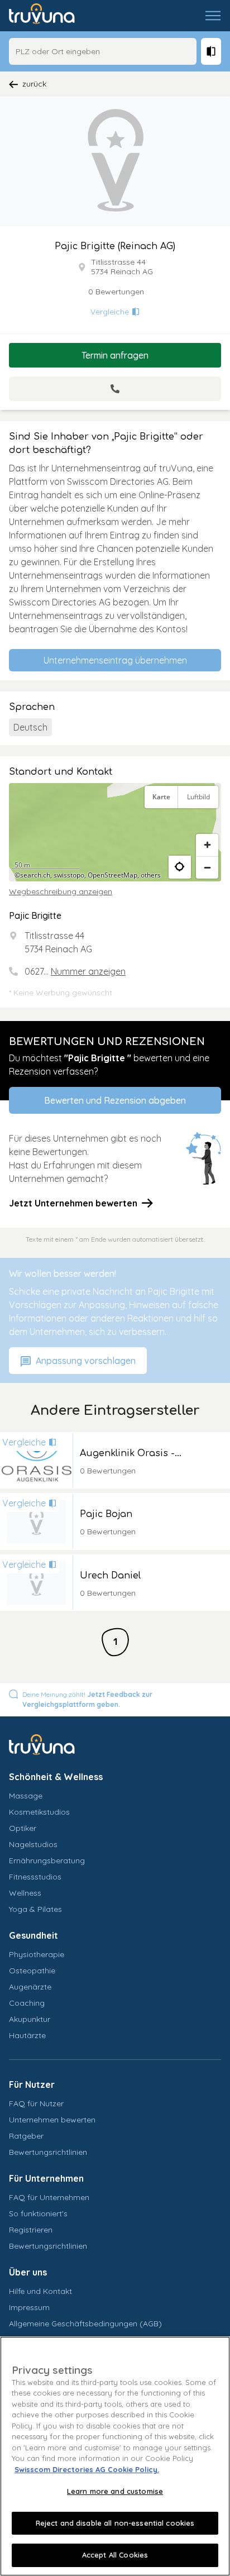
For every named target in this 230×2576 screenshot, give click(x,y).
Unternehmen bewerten (52, 2120)
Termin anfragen (115, 355)
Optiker (23, 1828)
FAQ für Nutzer (36, 2103)
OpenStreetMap (112, 875)
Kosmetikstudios (39, 1812)
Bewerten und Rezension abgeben (115, 1100)
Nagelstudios (33, 1844)
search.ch (35, 875)
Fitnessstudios (35, 1877)
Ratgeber (26, 2136)
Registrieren (31, 2230)
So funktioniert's (38, 2214)
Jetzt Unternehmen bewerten (73, 1203)
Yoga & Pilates (35, 1909)
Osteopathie (32, 1971)
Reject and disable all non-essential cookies (115, 2523)
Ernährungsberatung (47, 1861)
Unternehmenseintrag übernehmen (115, 660)
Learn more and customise (115, 2491)
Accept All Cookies (115, 2555)
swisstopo (69, 875)
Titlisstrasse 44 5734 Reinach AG (122, 267)
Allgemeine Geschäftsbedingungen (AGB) (85, 2324)
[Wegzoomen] (207, 867)
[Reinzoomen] (207, 845)
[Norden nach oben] (207, 824)
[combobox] (103, 51)
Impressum (29, 2307)
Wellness (25, 1893)
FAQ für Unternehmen (49, 2197)
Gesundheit (33, 1935)
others (151, 875)
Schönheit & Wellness (56, 1777)
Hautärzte (27, 2035)
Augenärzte (30, 1987)
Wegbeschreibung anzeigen (61, 891)
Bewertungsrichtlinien (48, 2152)
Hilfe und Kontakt (40, 2291)
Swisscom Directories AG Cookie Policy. (87, 2469)
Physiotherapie (37, 1954)
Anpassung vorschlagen (85, 1361)
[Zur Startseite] (50, 16)
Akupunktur (30, 2019)
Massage (26, 1796)
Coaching (27, 2003)
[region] (115, 832)
